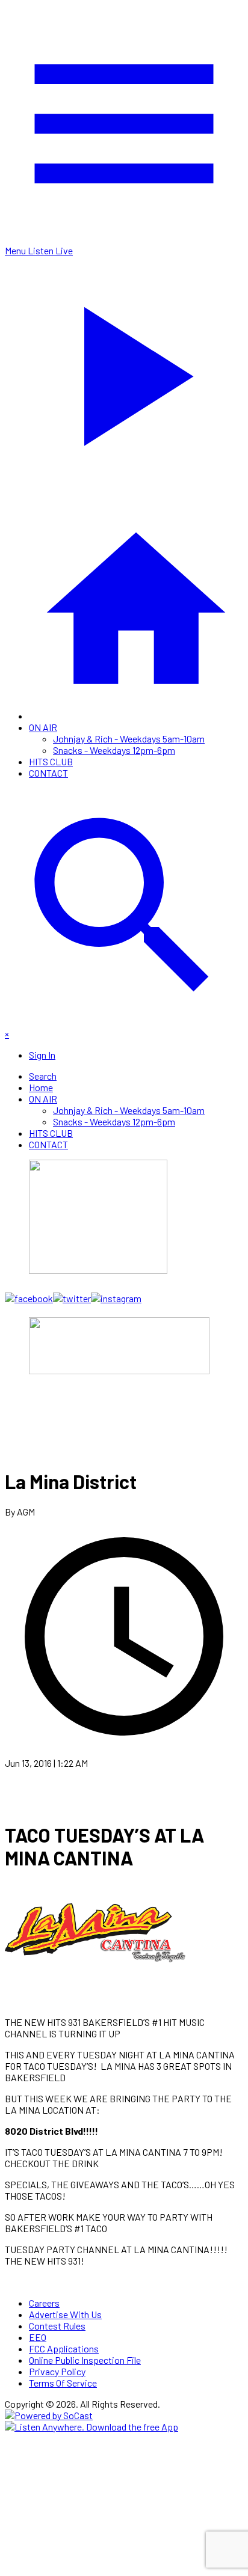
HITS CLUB (51, 761)
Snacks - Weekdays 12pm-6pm (114, 750)
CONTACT (48, 773)
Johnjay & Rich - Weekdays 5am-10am (129, 739)
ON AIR (43, 727)
